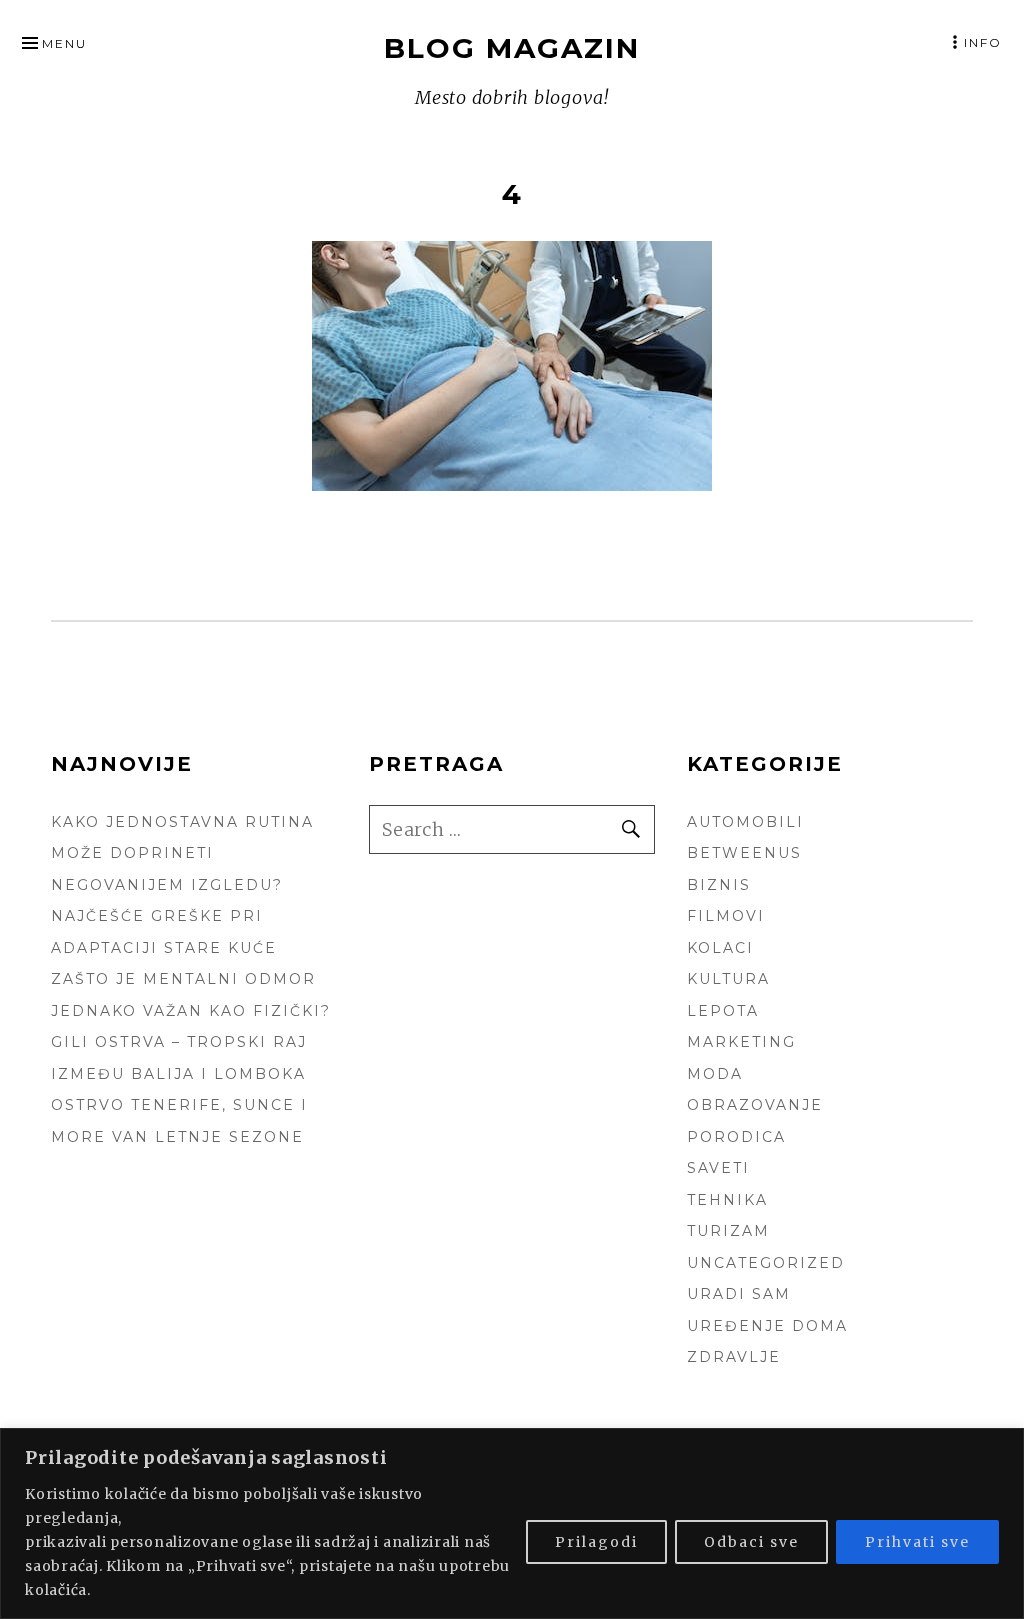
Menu (64, 43)
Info (983, 42)
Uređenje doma (767, 1326)
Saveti (718, 1168)
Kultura (728, 979)
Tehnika (727, 1200)
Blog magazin (512, 48)
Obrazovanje (755, 1105)
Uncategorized (766, 1263)
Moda (715, 1074)
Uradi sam (739, 1294)
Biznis (719, 885)
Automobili (745, 822)
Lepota (723, 1011)
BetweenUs (744, 853)
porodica (736, 1137)
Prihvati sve (917, 1542)
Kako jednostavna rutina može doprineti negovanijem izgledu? (182, 853)
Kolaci (720, 948)
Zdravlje (734, 1357)
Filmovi (726, 916)
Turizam (728, 1231)
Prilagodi (596, 1542)
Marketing (741, 1042)
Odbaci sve (751, 1542)
